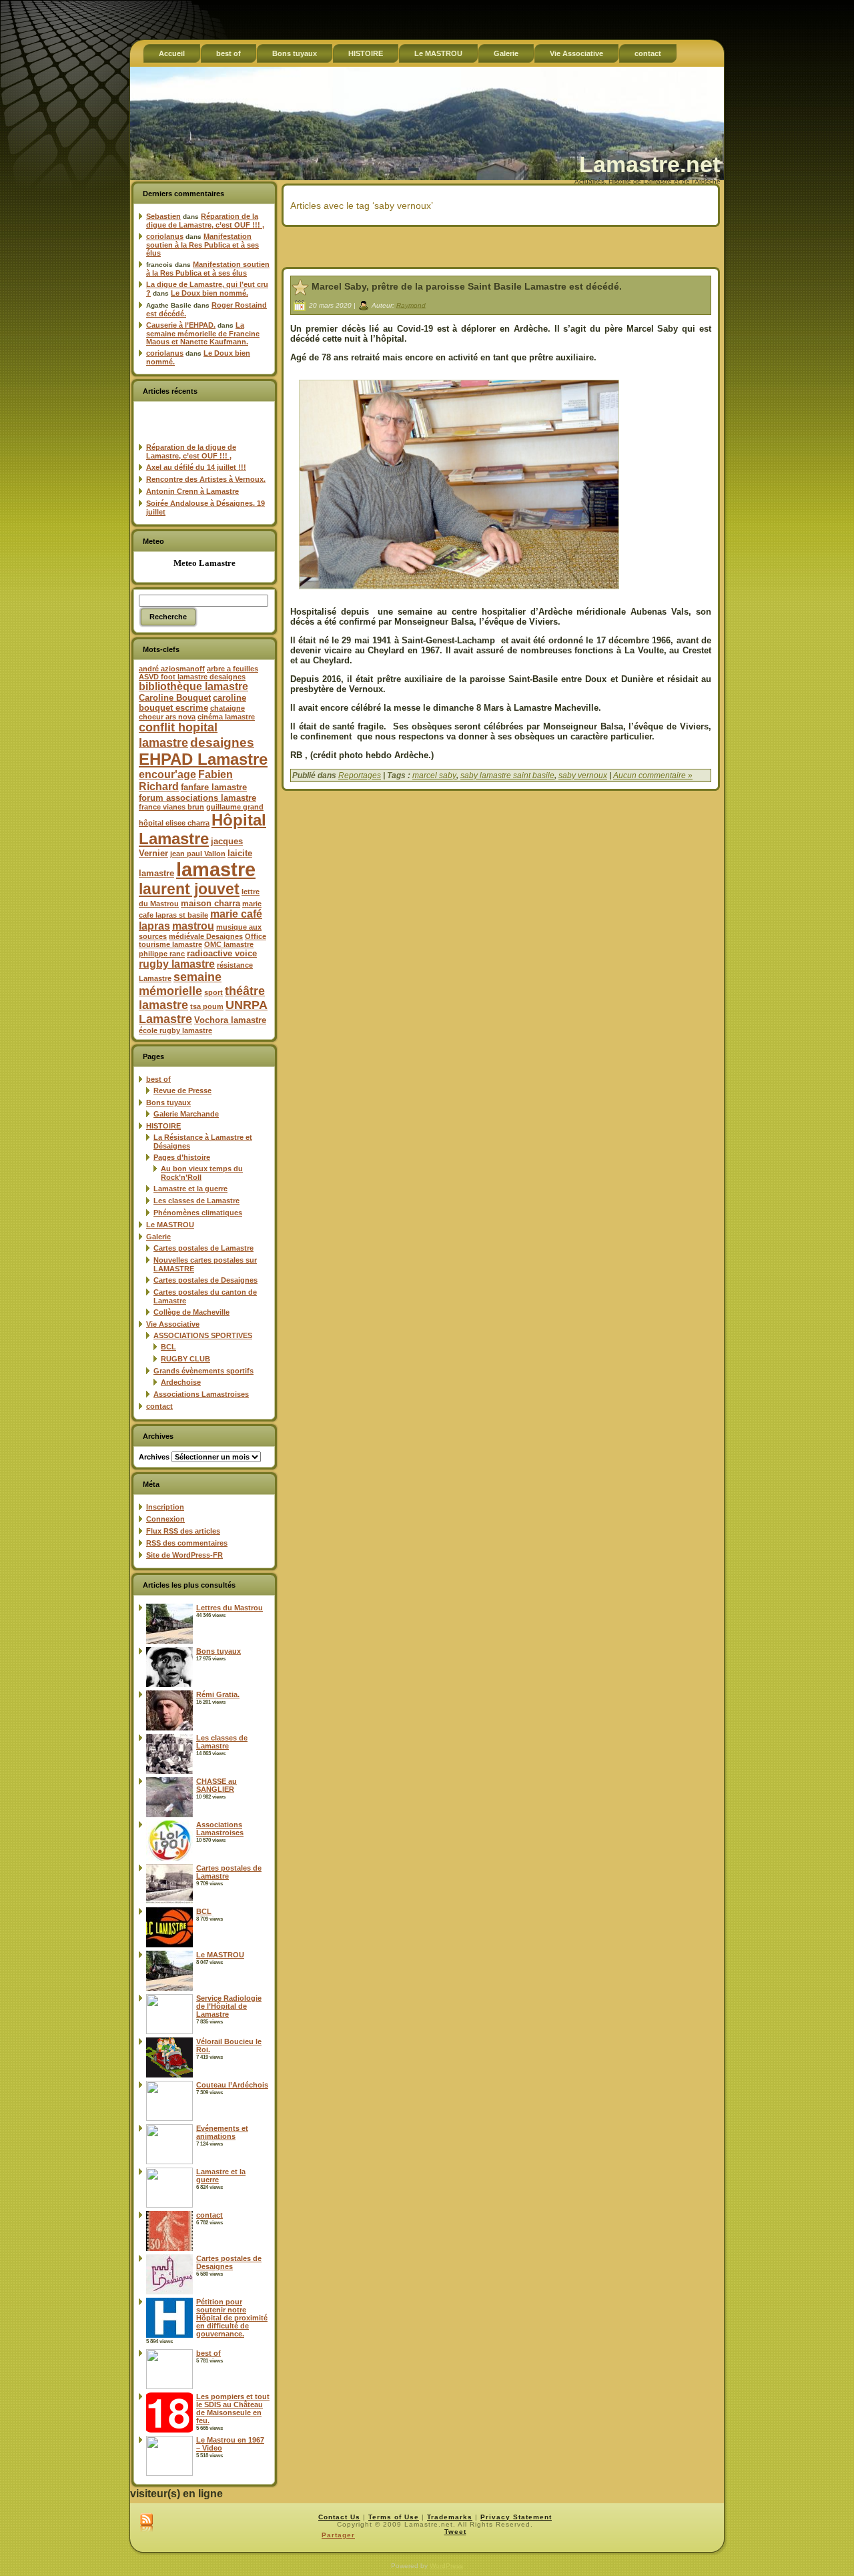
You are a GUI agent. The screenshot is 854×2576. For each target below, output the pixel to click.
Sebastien (163, 216)
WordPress (446, 2566)
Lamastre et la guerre (190, 1189)
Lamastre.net (650, 164)
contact (159, 1406)
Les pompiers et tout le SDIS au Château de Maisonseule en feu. (233, 2408)
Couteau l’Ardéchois (232, 2085)
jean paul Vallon (198, 854)
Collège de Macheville (191, 1312)
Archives (154, 1457)
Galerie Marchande (186, 1114)
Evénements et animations (222, 2132)
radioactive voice (222, 953)
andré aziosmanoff (172, 669)
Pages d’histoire (182, 1157)
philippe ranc (162, 954)
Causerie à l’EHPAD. (181, 325)
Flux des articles (183, 1531)
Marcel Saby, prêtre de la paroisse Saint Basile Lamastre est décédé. (467, 286)
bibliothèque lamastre (193, 686)
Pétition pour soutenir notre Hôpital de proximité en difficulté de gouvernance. (232, 2318)
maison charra (210, 903)
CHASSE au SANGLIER (217, 1785)
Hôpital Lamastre (202, 829)
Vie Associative (173, 1324)
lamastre (216, 869)
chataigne (228, 708)
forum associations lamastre (197, 798)
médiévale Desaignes (206, 936)
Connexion (165, 1519)
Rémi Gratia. (218, 1694)
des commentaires (187, 1543)
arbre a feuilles (233, 669)
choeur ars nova (167, 717)
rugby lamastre (177, 964)
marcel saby (434, 775)
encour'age (167, 774)
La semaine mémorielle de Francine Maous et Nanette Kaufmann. (203, 333)
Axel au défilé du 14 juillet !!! (196, 467)
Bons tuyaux (168, 1102)
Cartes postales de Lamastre (203, 1248)
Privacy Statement (516, 2517)
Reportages (360, 775)
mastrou (193, 926)
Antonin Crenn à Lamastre (192, 491)
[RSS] (146, 2523)
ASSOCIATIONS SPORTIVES (203, 1335)
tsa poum (207, 1006)
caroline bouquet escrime (192, 703)
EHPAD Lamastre (203, 759)
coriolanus (165, 236)
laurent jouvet (189, 889)
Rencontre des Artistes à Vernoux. (206, 479)
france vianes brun (171, 807)
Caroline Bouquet (175, 698)
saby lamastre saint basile (507, 775)
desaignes (222, 742)
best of (158, 1079)
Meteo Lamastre (204, 563)
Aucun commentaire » (653, 775)
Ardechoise (181, 1382)
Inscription (165, 1507)
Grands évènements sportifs (203, 1371)
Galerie (158, 1237)
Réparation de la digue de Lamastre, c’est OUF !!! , (205, 221)
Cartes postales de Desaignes (205, 1280)
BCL (168, 1347)
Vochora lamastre (230, 1020)
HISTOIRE (163, 1126)
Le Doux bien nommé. (209, 293)
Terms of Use (394, 2517)
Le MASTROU (170, 1225)
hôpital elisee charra (174, 823)
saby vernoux (583, 775)
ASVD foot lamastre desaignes (192, 677)
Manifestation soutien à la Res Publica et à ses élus (202, 245)
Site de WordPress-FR (184, 1555)
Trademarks (450, 2517)
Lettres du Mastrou (230, 1608)
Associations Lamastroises (201, 1394)
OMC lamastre (229, 944)
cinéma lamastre (226, 717)
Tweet (455, 2532)
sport (213, 992)
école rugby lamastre (175, 1030)
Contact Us (339, 2517)
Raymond (411, 305)
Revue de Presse (182, 1090)
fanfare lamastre (214, 787)
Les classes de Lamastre (196, 1201)
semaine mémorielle (180, 984)
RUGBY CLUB (185, 1359)
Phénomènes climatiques (198, 1213)
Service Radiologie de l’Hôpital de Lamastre (229, 2006)
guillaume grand (235, 807)
